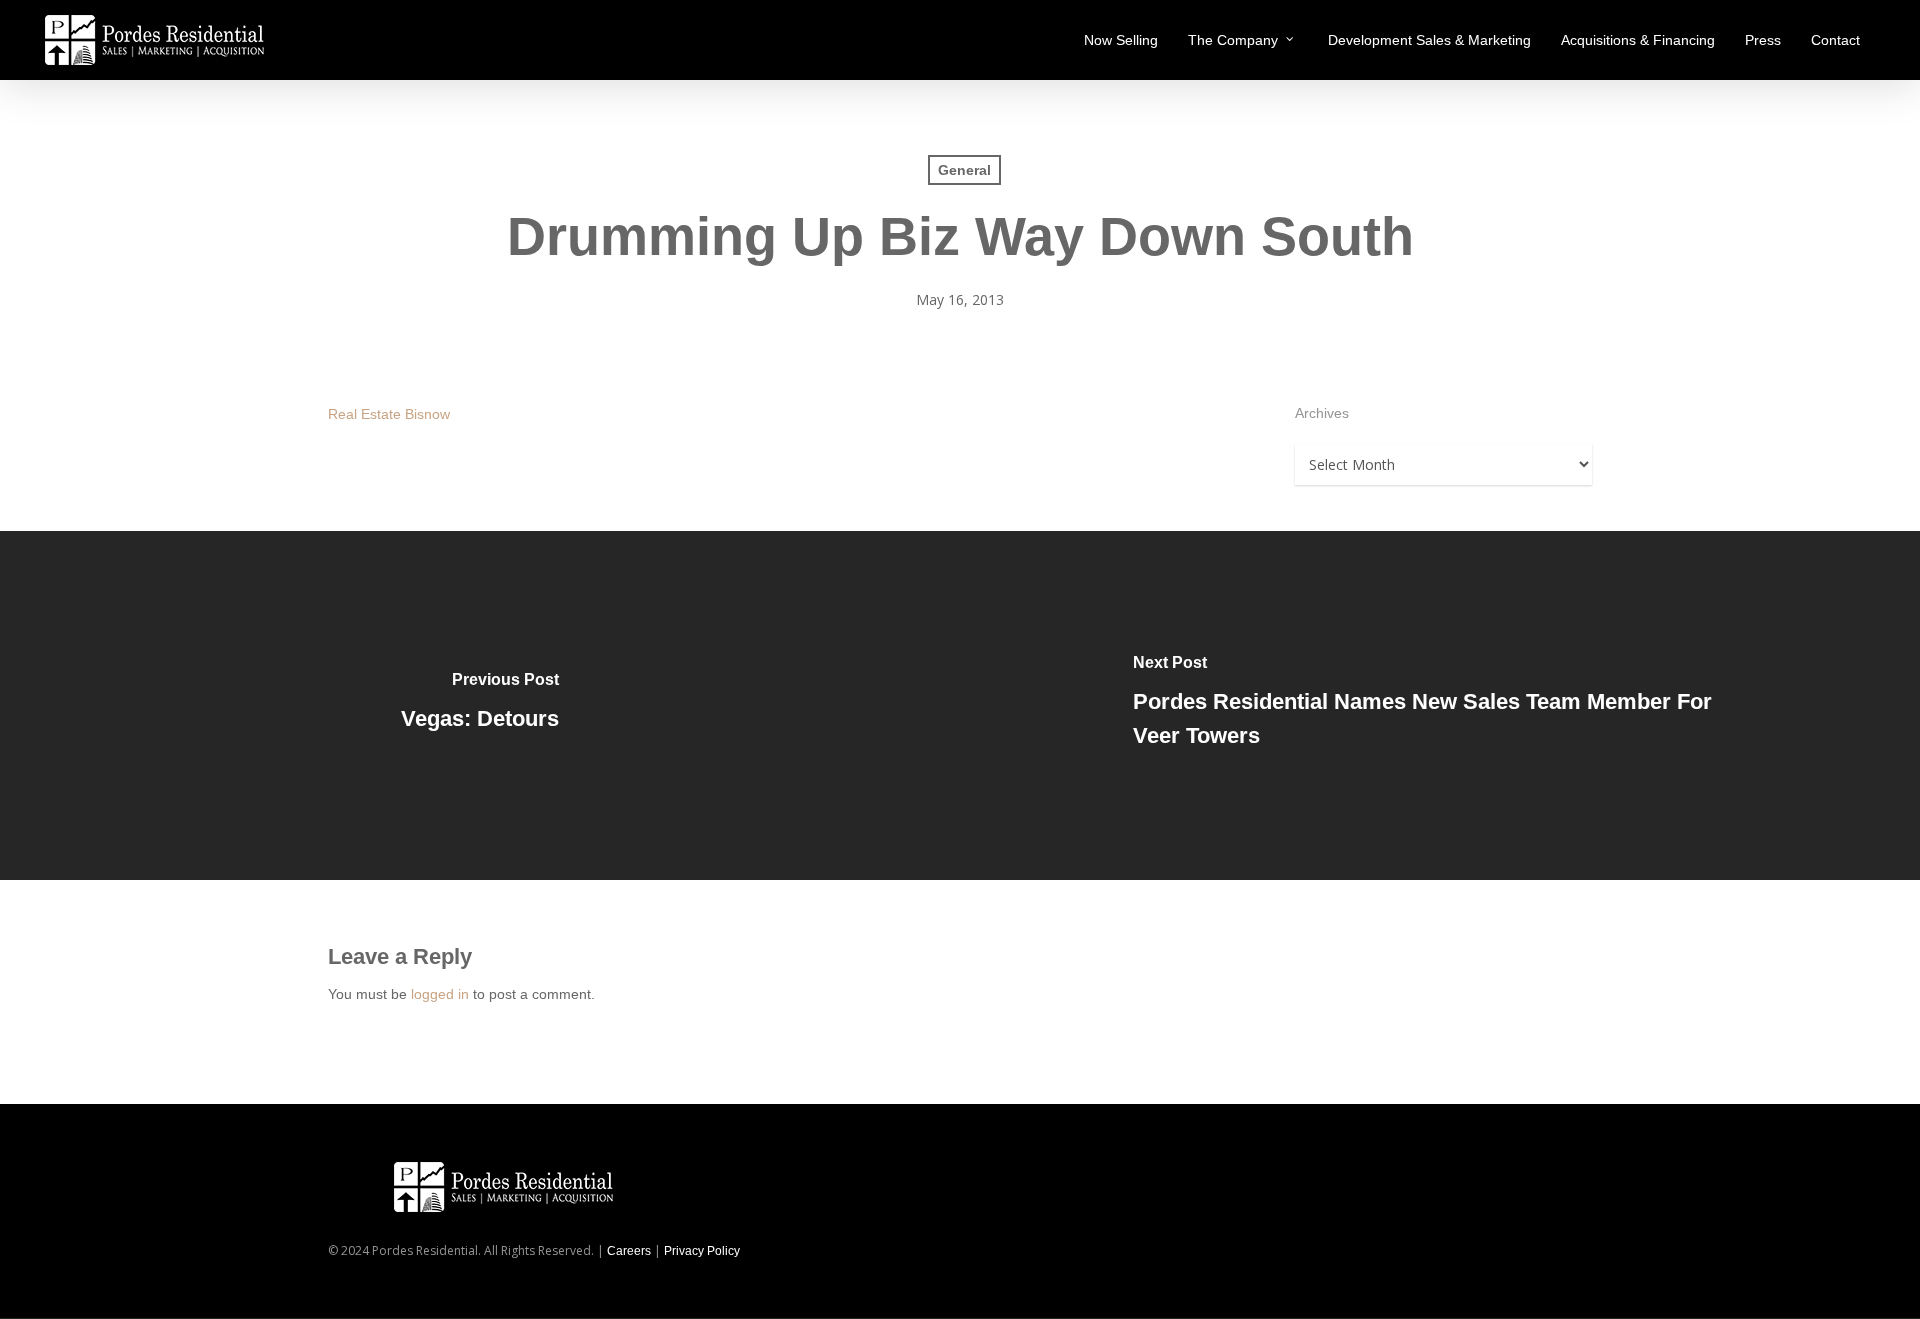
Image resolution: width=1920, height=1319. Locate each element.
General (964, 170)
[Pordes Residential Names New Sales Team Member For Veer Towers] (1440, 705)
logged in (440, 994)
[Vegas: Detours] (480, 705)
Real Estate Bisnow (389, 414)
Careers (629, 1251)
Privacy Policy (702, 1251)
